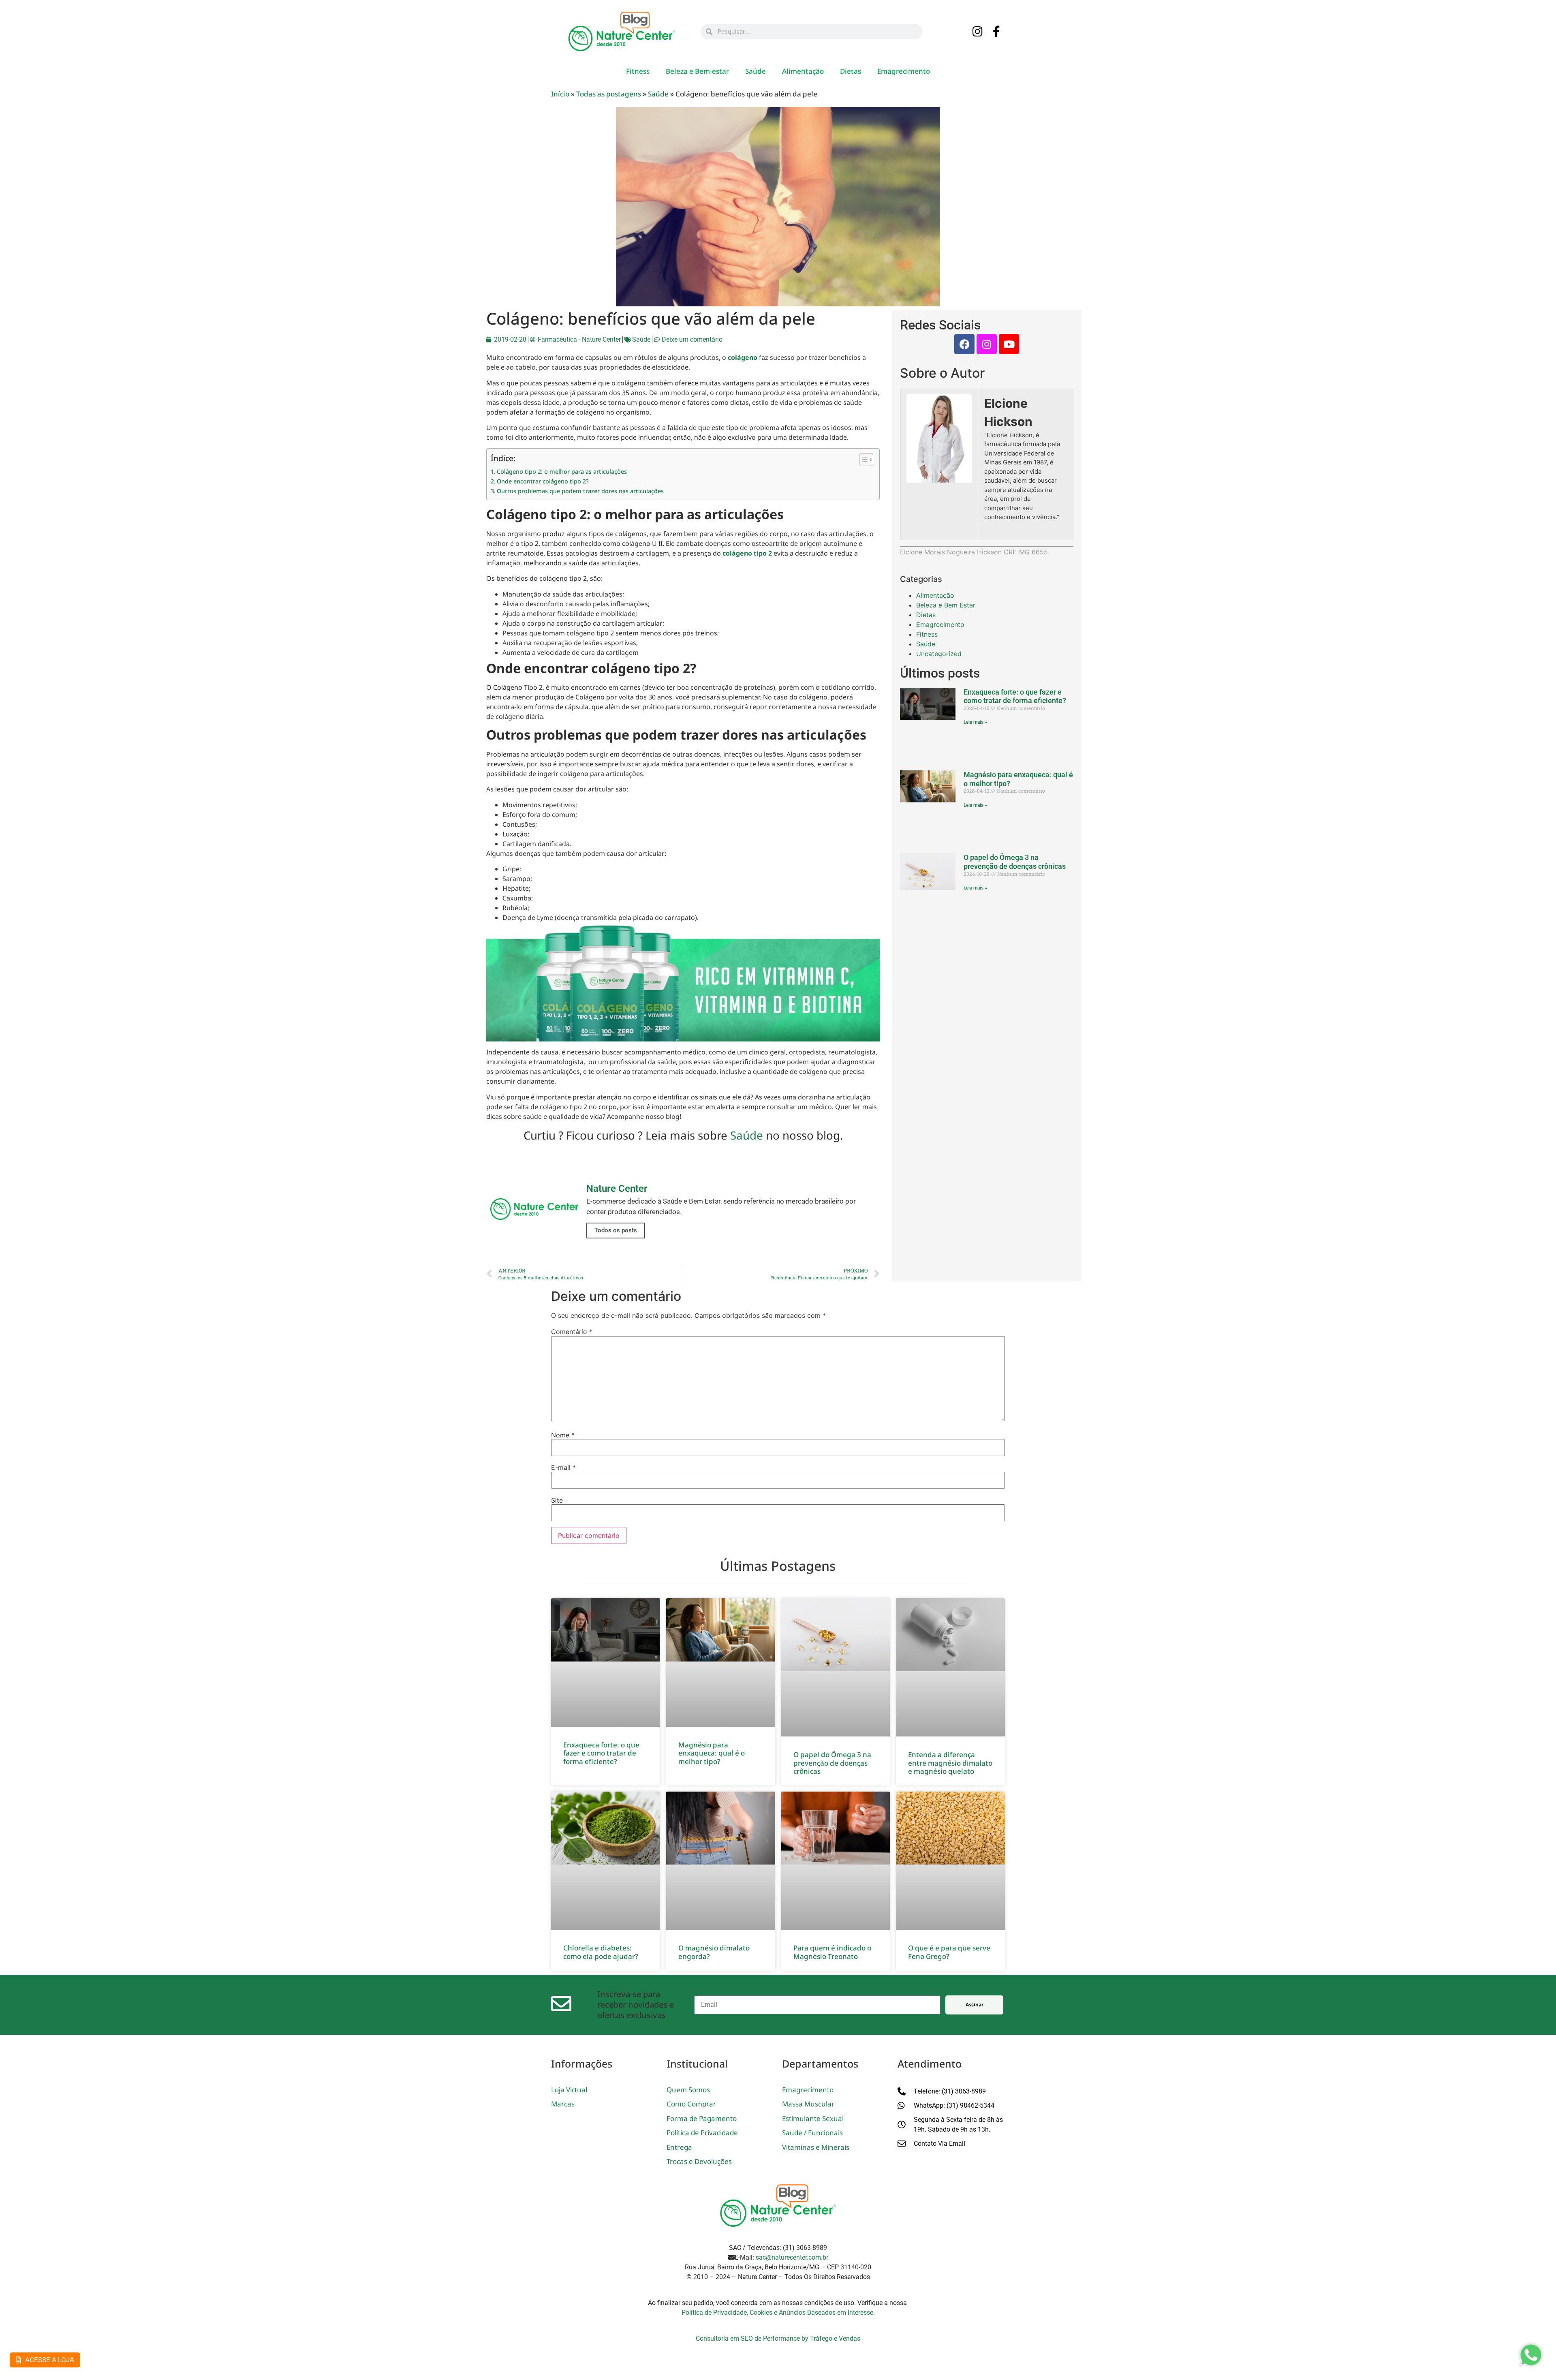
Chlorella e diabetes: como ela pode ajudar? (601, 1952)
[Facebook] (964, 344)
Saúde (756, 71)
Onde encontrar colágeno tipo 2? (543, 481)
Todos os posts (616, 1230)
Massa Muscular (808, 2104)
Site (557, 1500)
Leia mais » (975, 722)
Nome (563, 1435)
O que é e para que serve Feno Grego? (949, 1952)
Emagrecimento (904, 71)
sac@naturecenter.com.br (792, 2257)
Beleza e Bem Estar (946, 605)
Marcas (563, 2104)
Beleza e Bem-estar (697, 71)
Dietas (851, 71)
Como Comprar (691, 2104)
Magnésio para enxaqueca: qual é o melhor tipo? (712, 1753)
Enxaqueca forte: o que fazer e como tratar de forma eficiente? (1015, 696)
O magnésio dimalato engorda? (714, 1952)
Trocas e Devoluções (699, 2161)
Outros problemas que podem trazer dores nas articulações (580, 491)
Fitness (638, 71)
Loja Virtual (569, 2090)
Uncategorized (939, 654)
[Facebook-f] (997, 32)
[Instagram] (978, 32)
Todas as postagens (609, 94)
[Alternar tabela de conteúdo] (862, 460)
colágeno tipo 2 (747, 553)
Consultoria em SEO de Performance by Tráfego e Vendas (778, 2338)
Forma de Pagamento (702, 2118)
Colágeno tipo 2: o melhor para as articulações (562, 472)
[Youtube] (1009, 344)
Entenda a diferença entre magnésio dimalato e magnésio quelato (950, 1763)
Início (560, 94)
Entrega (679, 2147)
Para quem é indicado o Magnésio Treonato (832, 1952)
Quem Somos (688, 2090)
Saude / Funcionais (812, 2133)
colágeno (743, 357)
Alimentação (803, 71)
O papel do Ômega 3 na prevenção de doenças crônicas (1015, 862)
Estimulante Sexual (813, 2118)
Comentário (572, 1332)
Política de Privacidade (702, 2133)
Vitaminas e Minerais (816, 2147)
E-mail (563, 1467)
